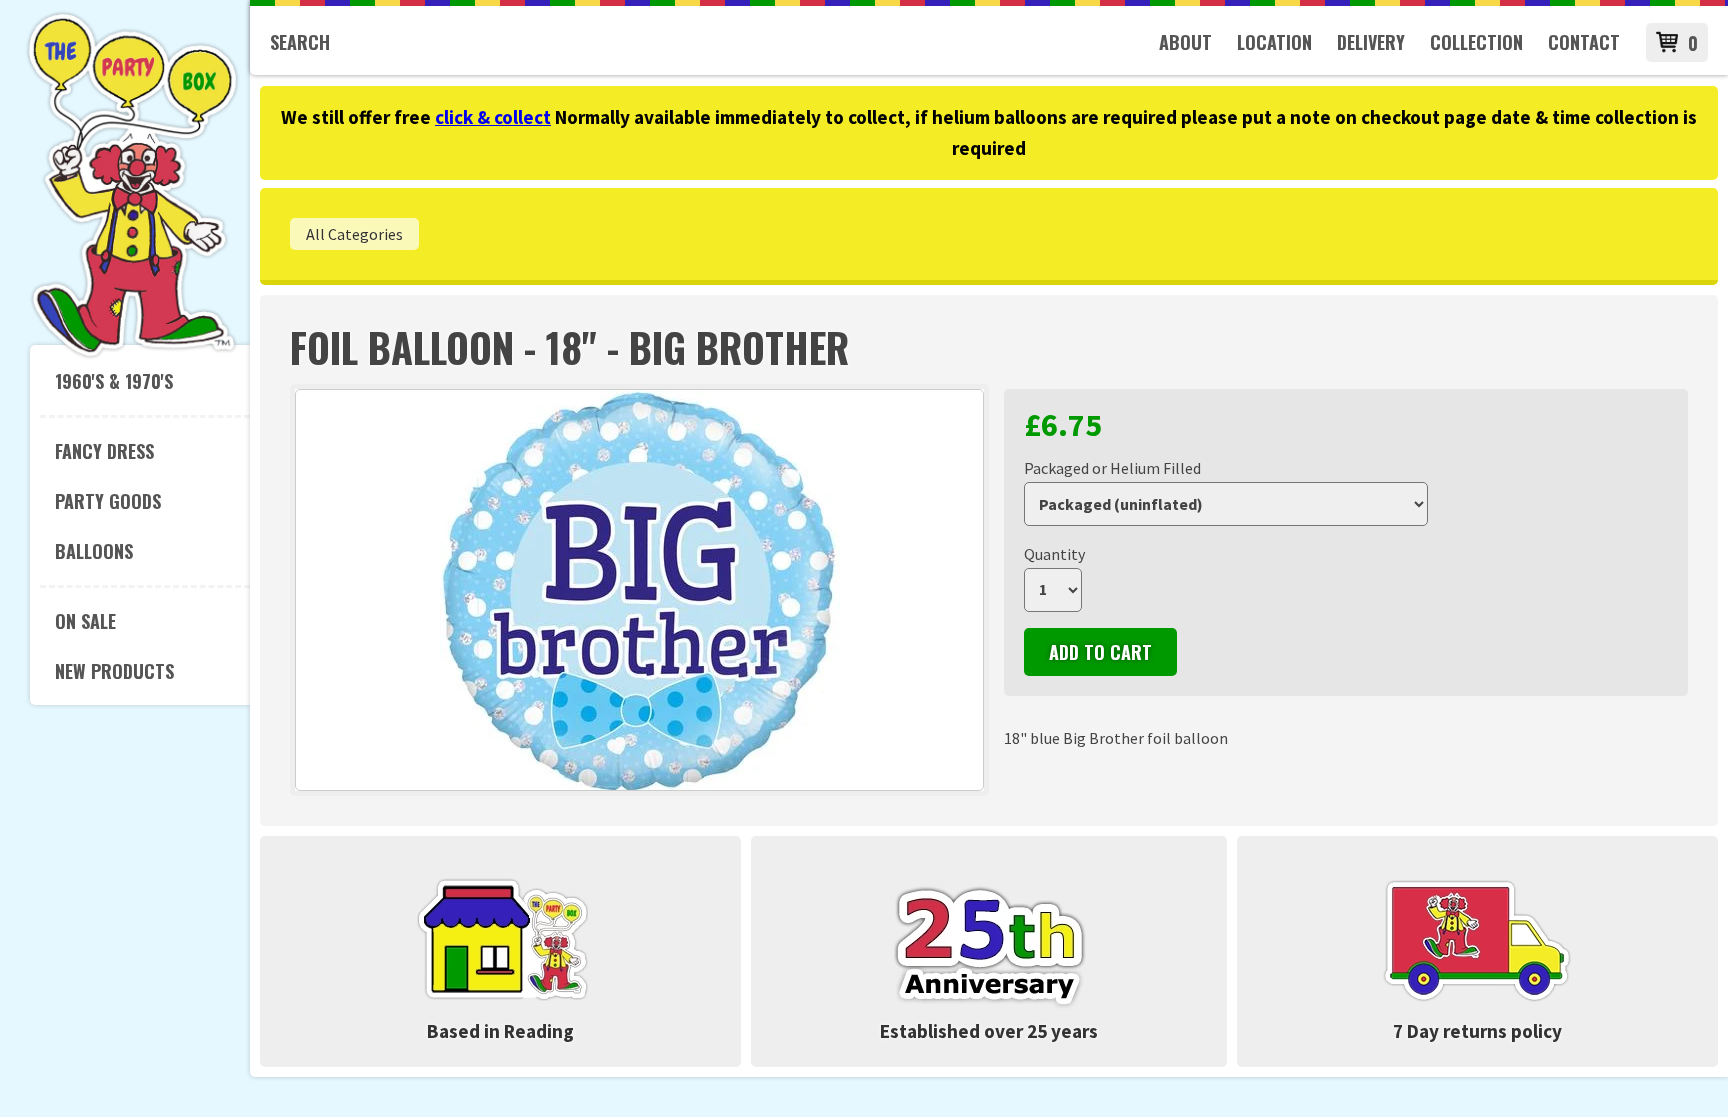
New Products (114, 671)
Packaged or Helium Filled (1112, 468)
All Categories (354, 234)
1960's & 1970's (114, 381)
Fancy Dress (104, 451)
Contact (1584, 42)
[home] (132, 354)
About (1185, 42)
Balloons (94, 551)
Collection (1476, 42)
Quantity (1054, 554)
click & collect (493, 117)
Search (300, 42)
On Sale (85, 621)
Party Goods (108, 501)
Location (1274, 42)
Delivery (1371, 42)
